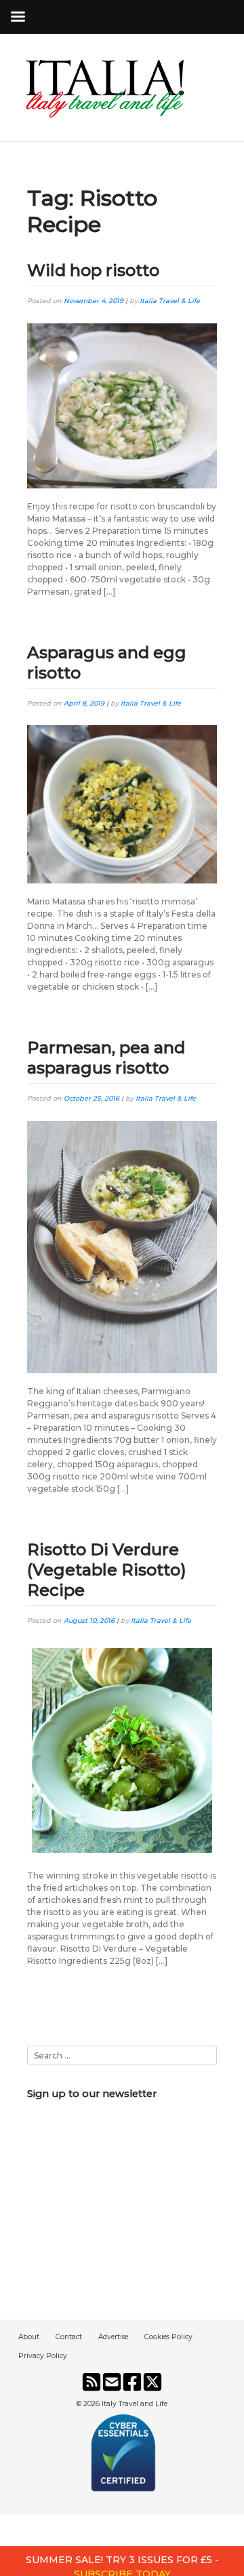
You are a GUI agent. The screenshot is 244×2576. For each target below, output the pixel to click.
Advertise (113, 2337)
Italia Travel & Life (170, 301)
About (29, 2337)
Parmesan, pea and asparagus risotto (106, 1058)
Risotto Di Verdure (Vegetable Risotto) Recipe (107, 1570)
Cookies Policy (168, 2337)
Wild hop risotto (93, 270)
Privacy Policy (43, 2356)
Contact (69, 2337)
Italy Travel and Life (135, 2404)
